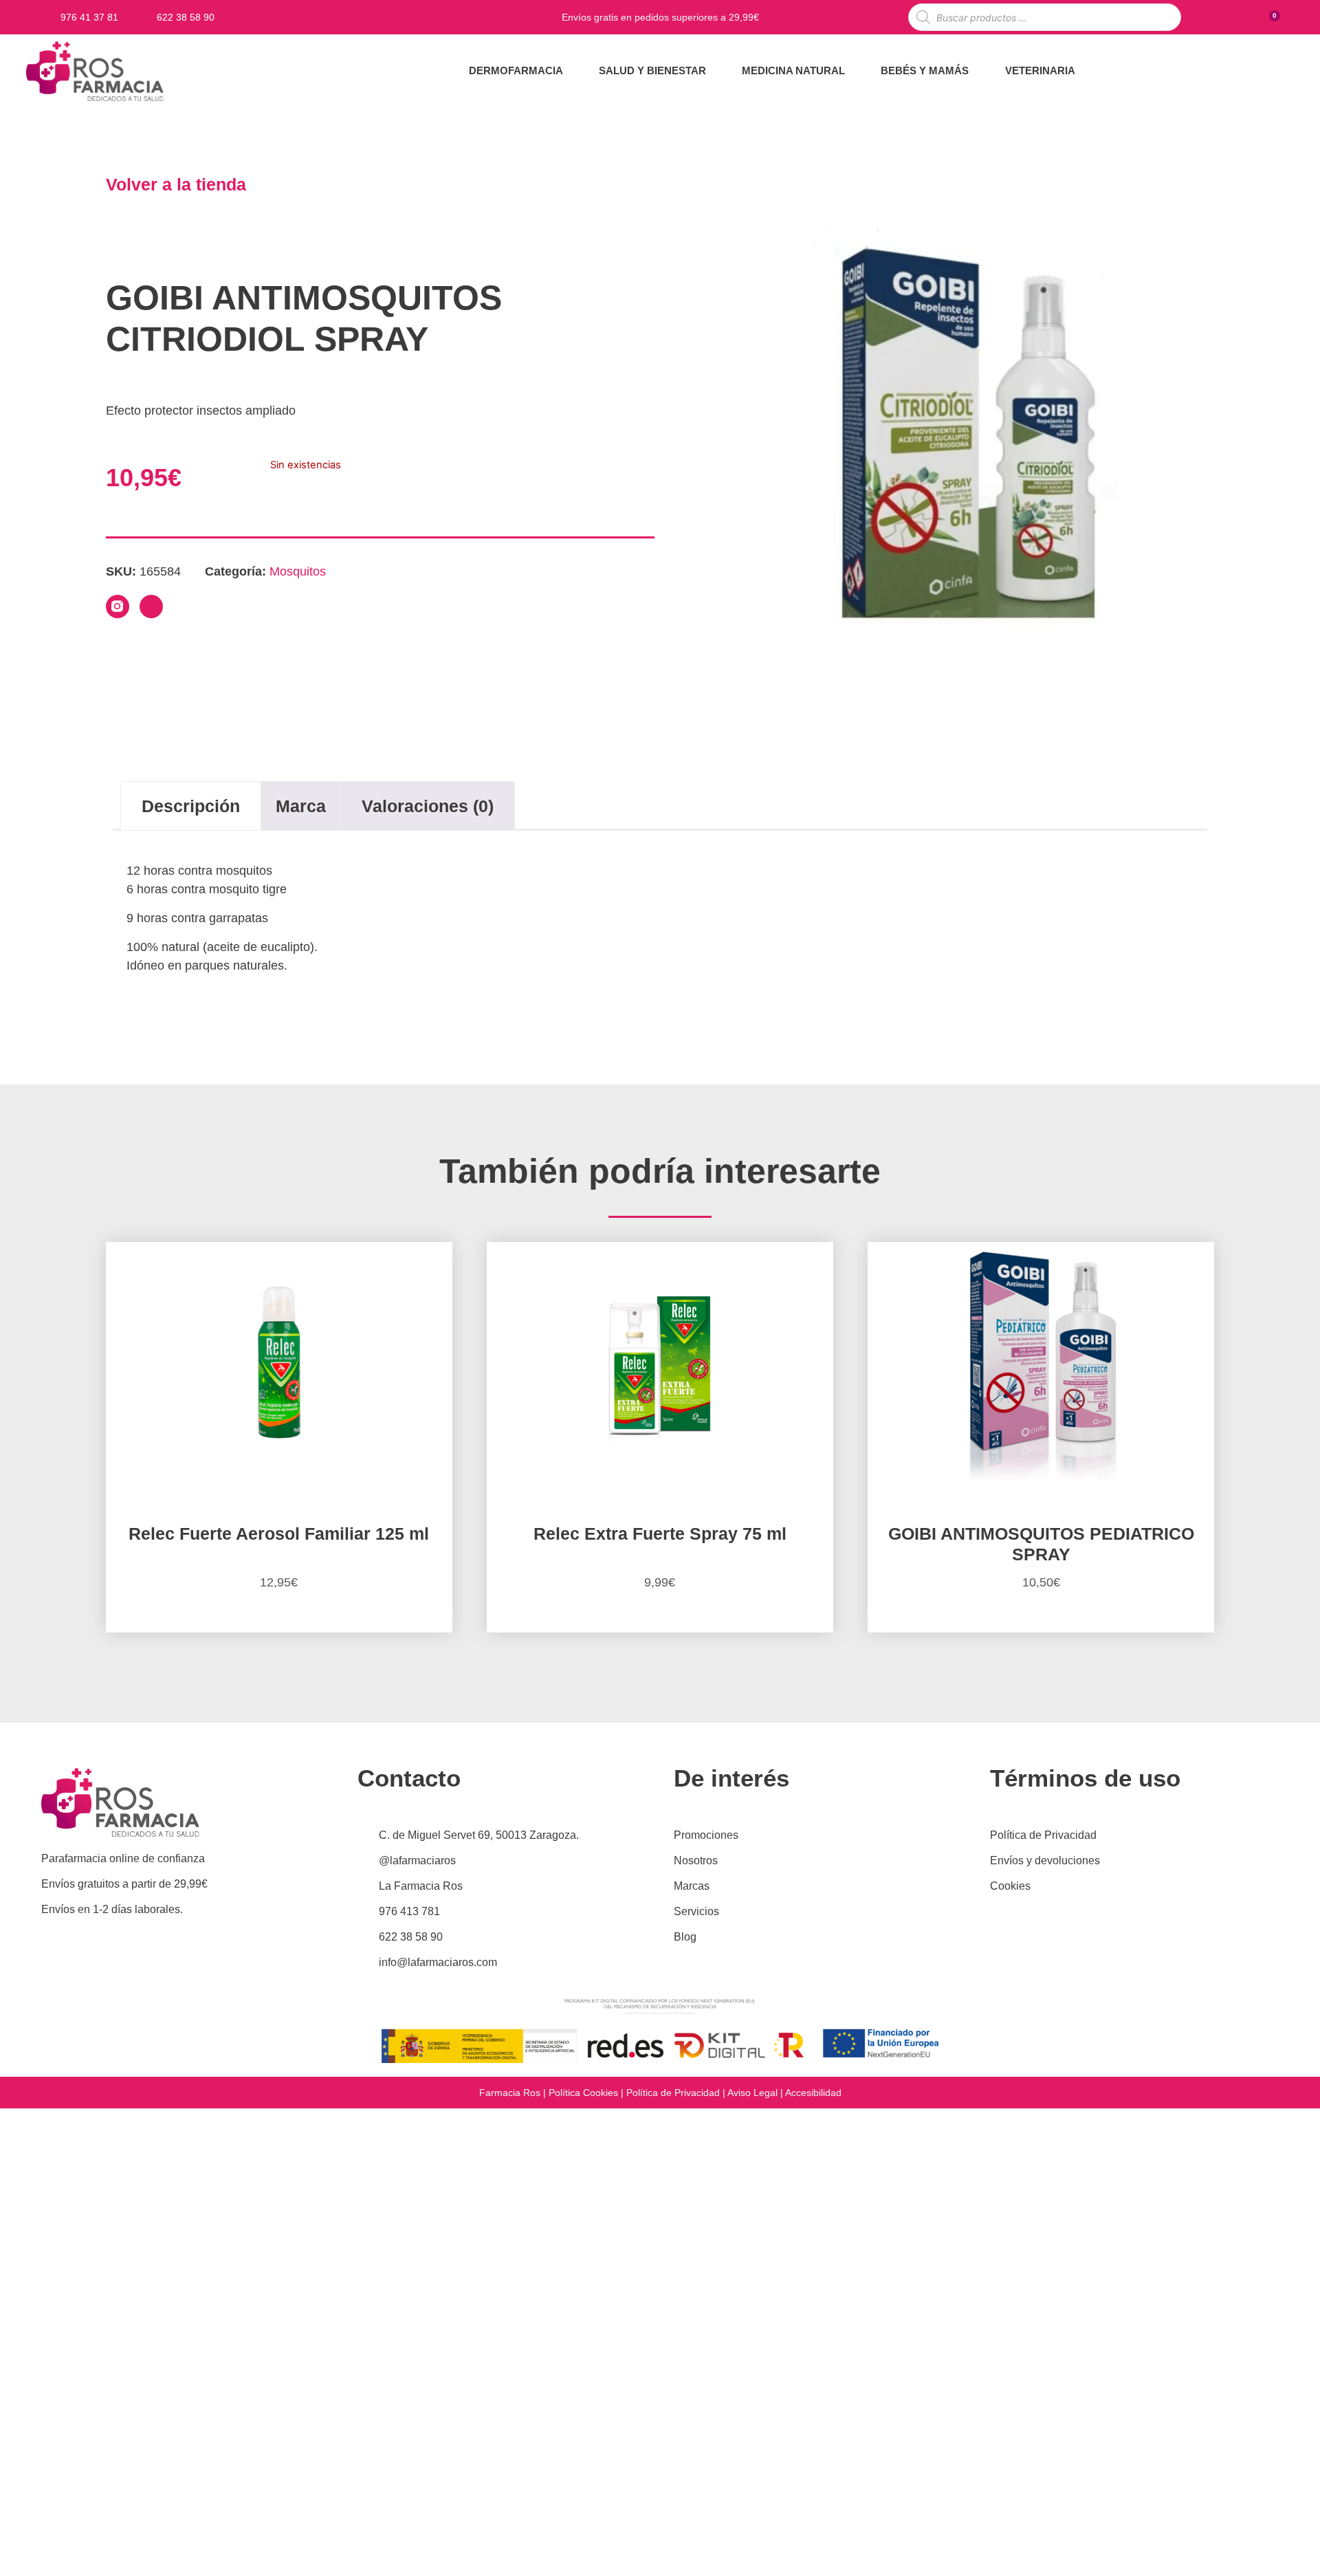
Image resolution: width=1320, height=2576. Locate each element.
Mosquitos (298, 571)
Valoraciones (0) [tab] (428, 806)
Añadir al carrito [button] (279, 1630)
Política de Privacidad (673, 2093)
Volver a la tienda (176, 184)
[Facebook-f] (151, 607)
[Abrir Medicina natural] (854, 71)
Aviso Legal (752, 2093)
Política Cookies (583, 2093)
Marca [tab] (301, 806)
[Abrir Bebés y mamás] (977, 71)
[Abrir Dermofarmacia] (572, 71)
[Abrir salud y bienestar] (715, 71)
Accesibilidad (813, 2093)
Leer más (1041, 1630)
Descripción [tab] (191, 806)
